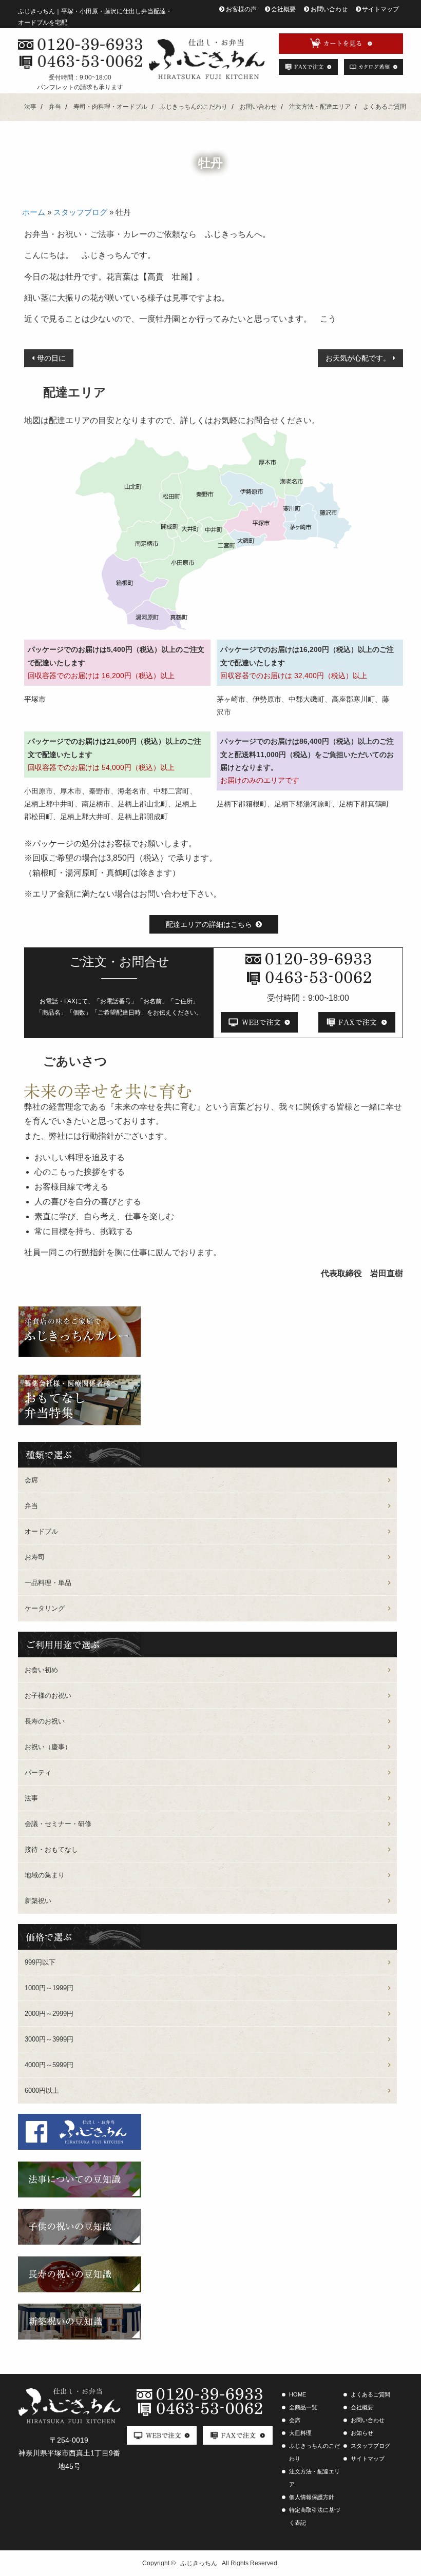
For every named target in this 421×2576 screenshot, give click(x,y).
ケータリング (45, 1608)
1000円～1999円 (49, 1988)
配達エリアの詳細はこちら (209, 924)
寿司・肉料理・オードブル (110, 107)
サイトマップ (380, 9)
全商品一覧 (303, 2407)
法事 (30, 107)
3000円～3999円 (49, 2039)
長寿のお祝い (45, 1721)
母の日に (51, 358)
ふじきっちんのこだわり (194, 107)
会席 (31, 1480)
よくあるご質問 (385, 107)
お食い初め (41, 1670)
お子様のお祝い (48, 1696)
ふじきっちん (199, 2563)
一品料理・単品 (48, 1583)
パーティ (38, 1772)
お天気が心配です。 (358, 358)
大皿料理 (300, 2433)
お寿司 (35, 1557)
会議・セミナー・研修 (58, 1824)
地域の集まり (45, 1875)
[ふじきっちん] (207, 59)
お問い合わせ (329, 9)
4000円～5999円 (49, 2065)
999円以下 (40, 1962)
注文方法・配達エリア (320, 107)
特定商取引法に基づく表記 (314, 2516)
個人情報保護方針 (312, 2497)
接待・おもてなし (51, 1849)
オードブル (41, 1531)
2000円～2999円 (49, 2014)
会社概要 (283, 9)
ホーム (34, 212)
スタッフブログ (80, 212)
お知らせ (362, 2433)
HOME (298, 2394)
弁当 (55, 107)
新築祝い (38, 1901)
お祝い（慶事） (48, 1747)
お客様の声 (241, 9)
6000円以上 (42, 2090)
